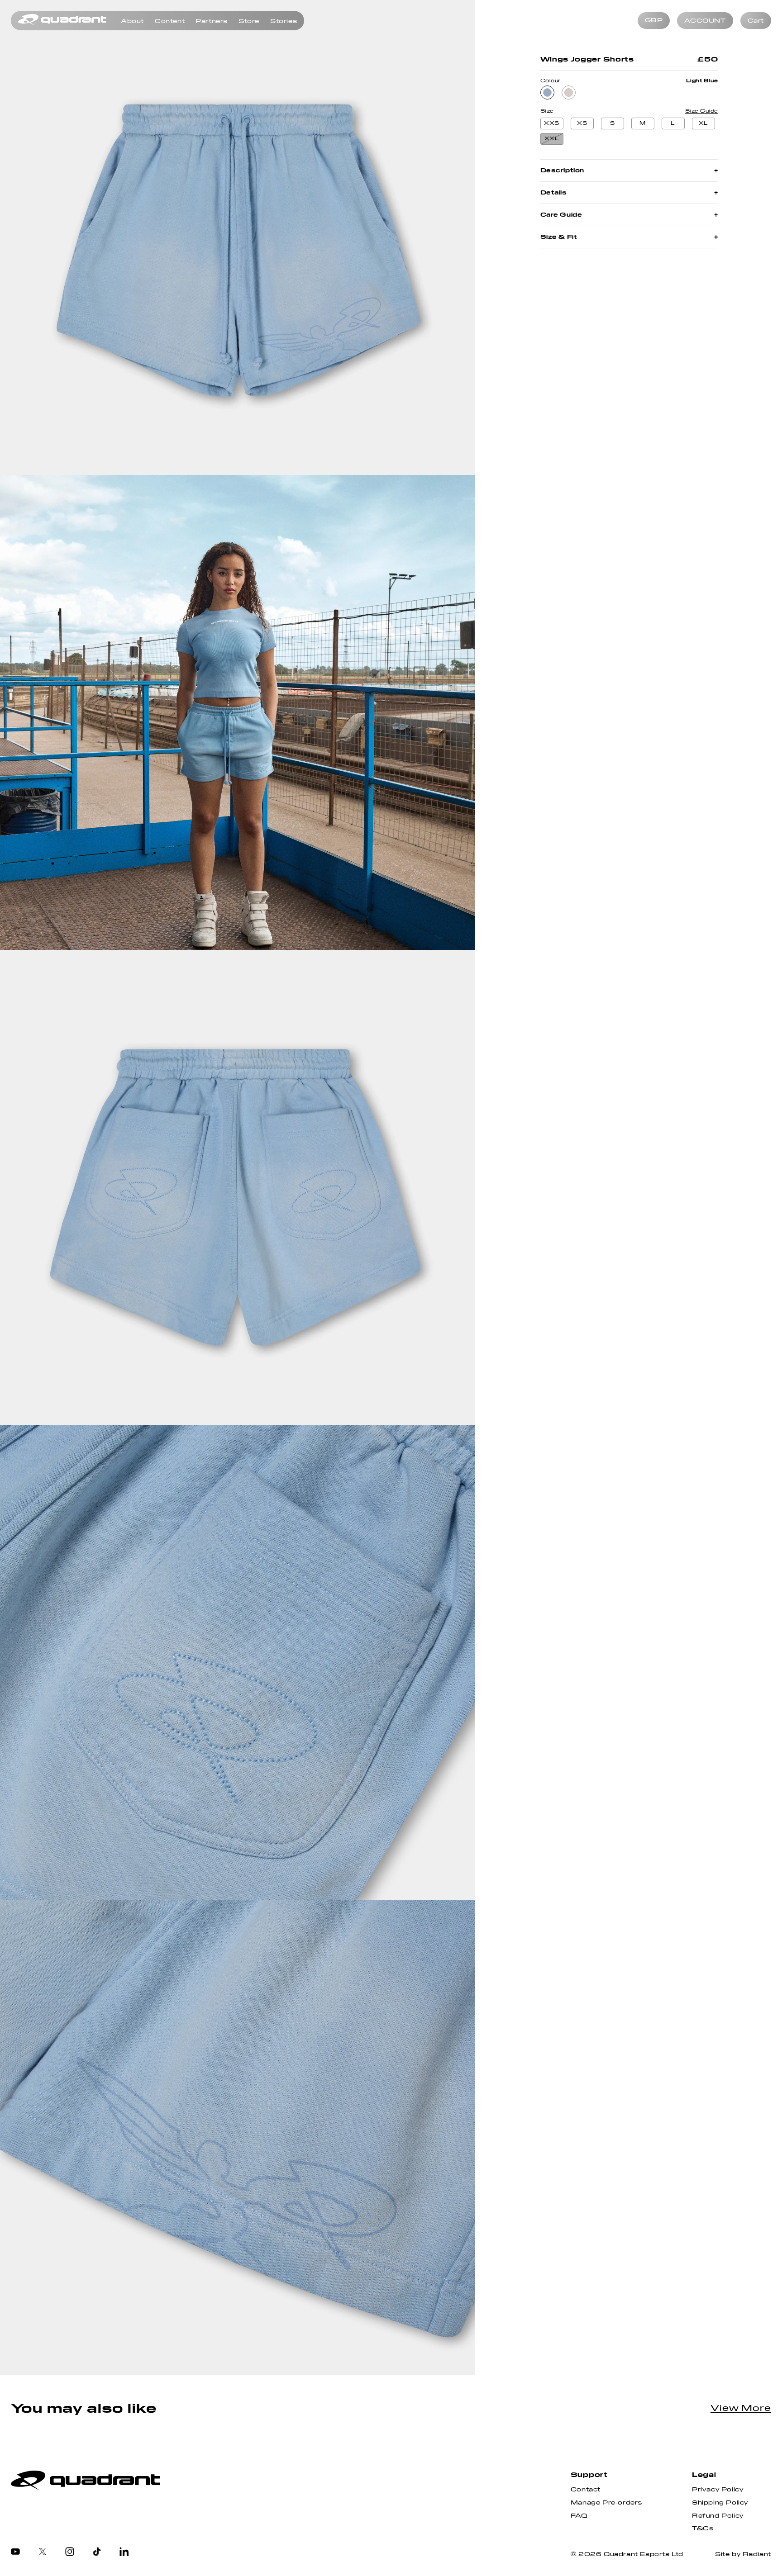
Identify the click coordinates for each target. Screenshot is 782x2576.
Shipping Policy (720, 2503)
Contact (586, 2490)
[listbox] (654, 21)
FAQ (579, 2516)
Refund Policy (718, 2516)
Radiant (757, 2554)
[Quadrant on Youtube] (15, 2552)
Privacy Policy (718, 2490)
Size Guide (702, 111)
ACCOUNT (705, 21)
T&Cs (703, 2529)
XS (582, 123)
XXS (552, 123)
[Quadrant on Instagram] (70, 2552)
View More (741, 2408)
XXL (552, 139)
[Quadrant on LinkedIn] (124, 2552)
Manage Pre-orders (606, 2503)
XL (703, 123)
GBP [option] (654, 20)
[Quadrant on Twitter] (43, 2552)
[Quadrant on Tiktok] (97, 2552)
